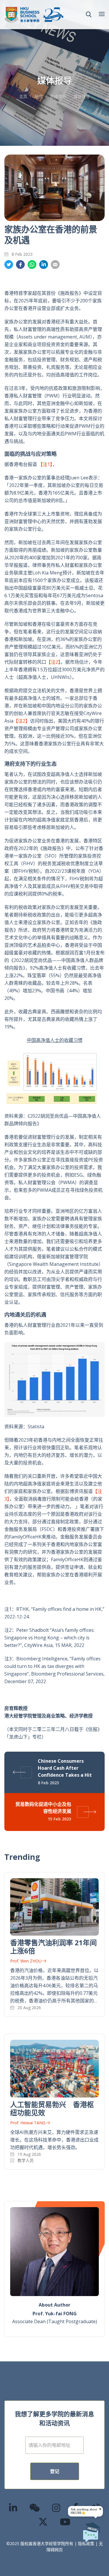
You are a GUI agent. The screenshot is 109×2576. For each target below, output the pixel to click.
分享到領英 (44, 265)
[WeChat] (35, 2508)
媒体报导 (82, 96)
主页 (23, 96)
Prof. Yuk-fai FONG (55, 2314)
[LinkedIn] (13, 2508)
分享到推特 (9, 265)
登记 (55, 2471)
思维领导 (58, 96)
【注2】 (53, 662)
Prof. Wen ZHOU (26, 1961)
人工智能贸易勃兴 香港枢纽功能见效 (52, 2108)
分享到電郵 (55, 265)
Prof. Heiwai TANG (28, 2123)
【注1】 (45, 464)
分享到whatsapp (32, 265)
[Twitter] (43, 2522)
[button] (89, 15)
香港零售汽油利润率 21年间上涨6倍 (53, 1947)
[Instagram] (56, 2508)
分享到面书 (20, 265)
